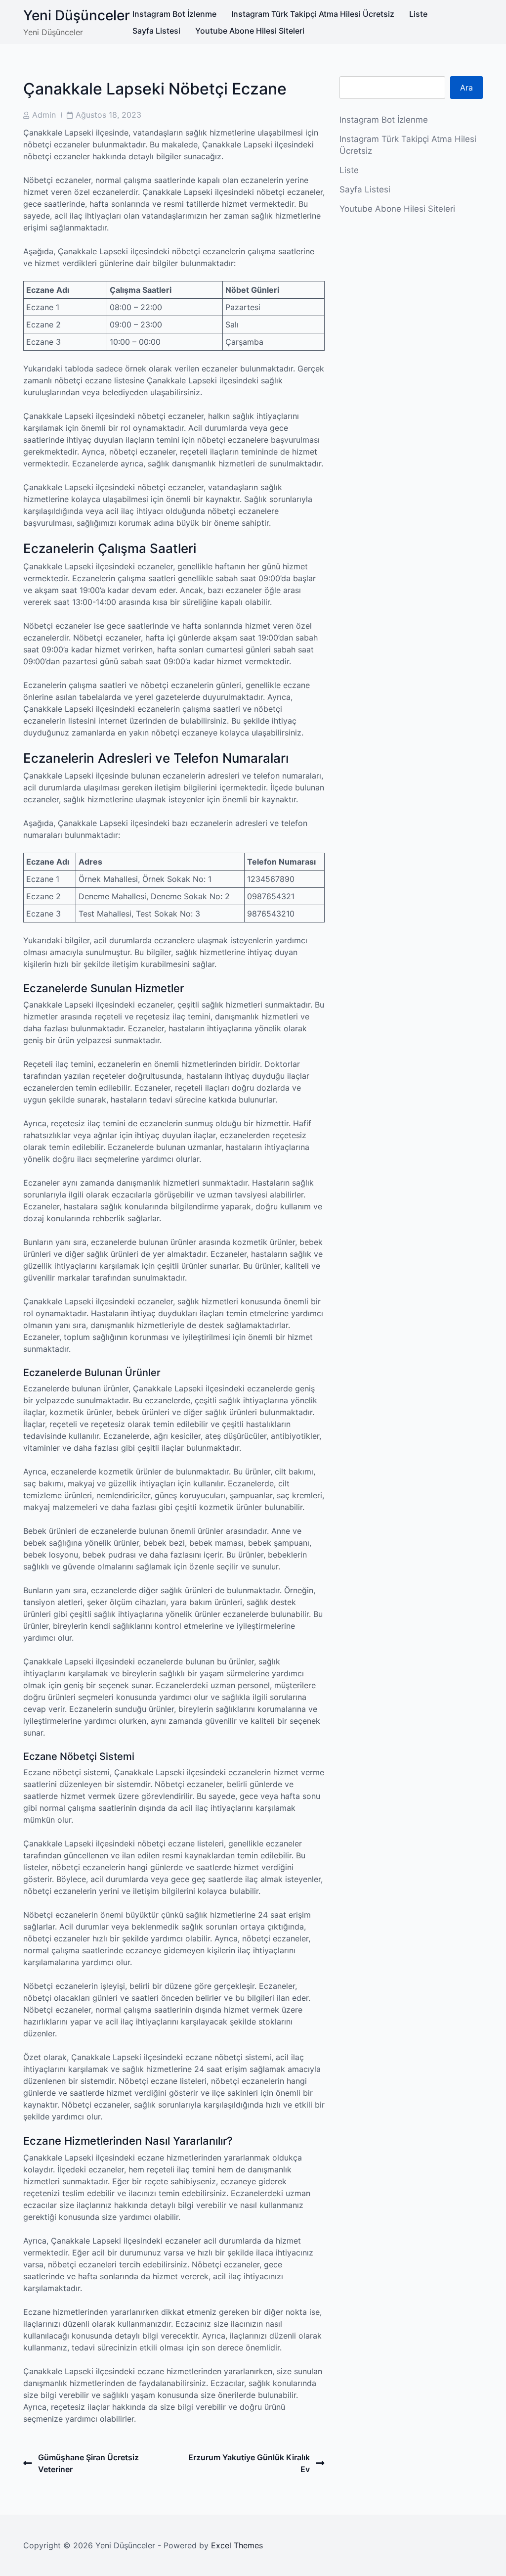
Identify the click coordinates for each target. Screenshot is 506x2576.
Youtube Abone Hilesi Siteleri (250, 31)
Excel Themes (237, 2545)
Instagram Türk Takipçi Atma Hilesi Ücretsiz (313, 14)
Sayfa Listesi (156, 31)
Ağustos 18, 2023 (108, 115)
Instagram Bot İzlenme (174, 14)
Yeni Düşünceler (77, 15)
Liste (418, 14)
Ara (466, 88)
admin (44, 115)
